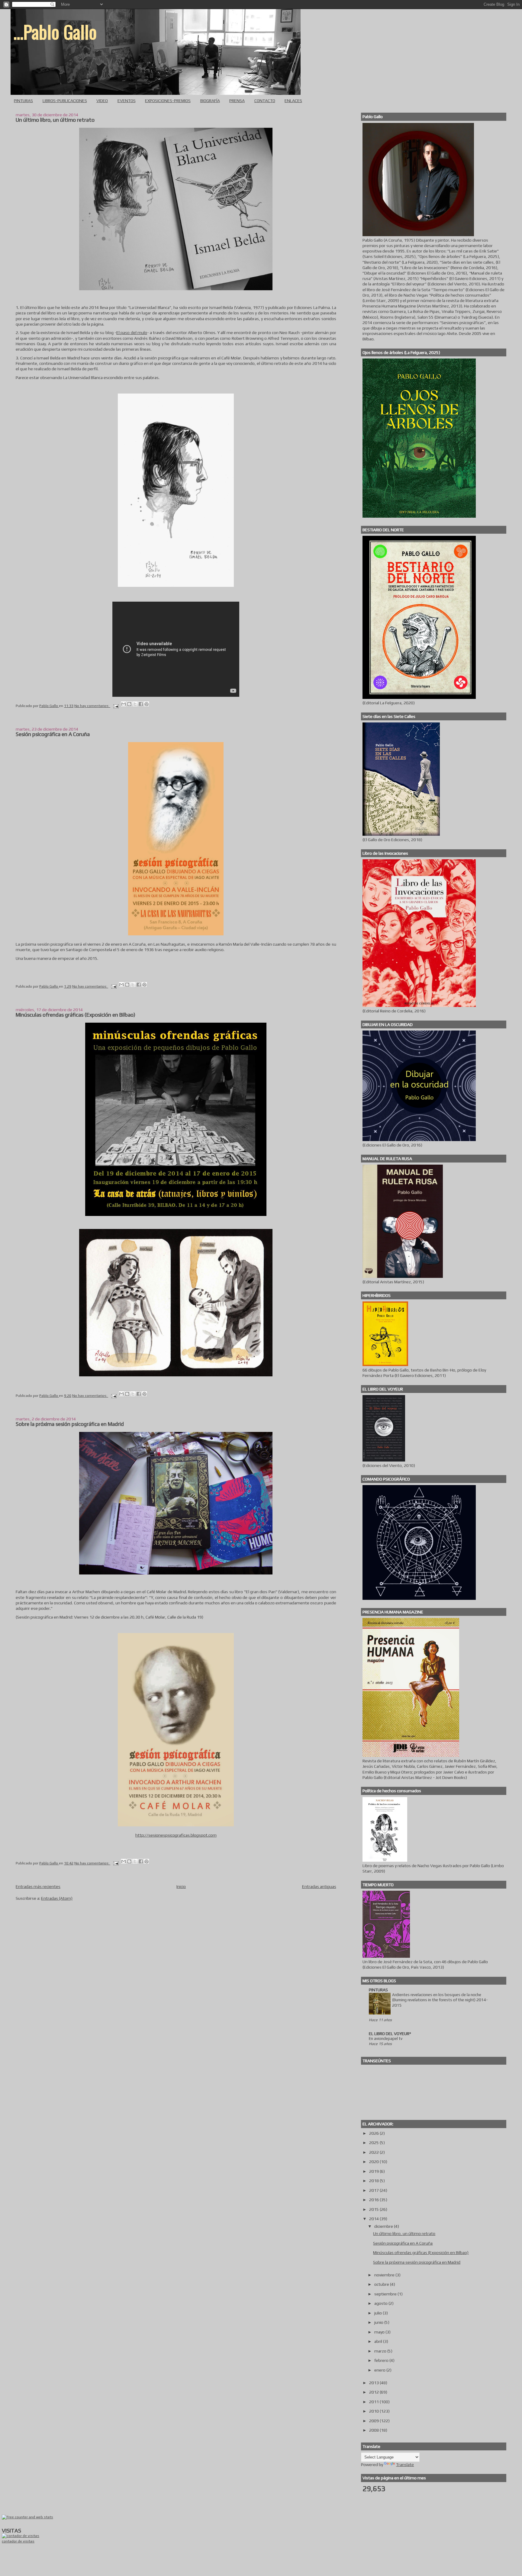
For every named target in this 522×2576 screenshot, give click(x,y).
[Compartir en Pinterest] (147, 704)
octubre (382, 2284)
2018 (374, 2181)
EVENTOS (127, 101)
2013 (374, 2383)
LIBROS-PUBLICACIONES (65, 101)
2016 (374, 2200)
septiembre (386, 2294)
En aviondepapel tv (386, 2039)
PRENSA (237, 101)
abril (379, 2341)
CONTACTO (265, 101)
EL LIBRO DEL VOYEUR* (390, 2034)
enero (380, 2370)
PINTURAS (23, 101)
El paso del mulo (132, 333)
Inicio (181, 1886)
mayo (380, 2332)
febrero (382, 2360)
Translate (405, 2465)
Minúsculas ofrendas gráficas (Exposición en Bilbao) (76, 1015)
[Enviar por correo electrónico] (124, 704)
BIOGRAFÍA (210, 101)
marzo (381, 2351)
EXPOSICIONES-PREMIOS (168, 101)
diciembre (384, 2226)
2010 (374, 2411)
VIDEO (102, 101)
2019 (374, 2171)
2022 (374, 2152)
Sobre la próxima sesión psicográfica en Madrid (70, 1424)
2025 (374, 2143)
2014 (374, 2219)
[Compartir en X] (135, 704)
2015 (374, 2209)
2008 (374, 2430)
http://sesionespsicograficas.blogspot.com (176, 1835)
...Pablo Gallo (55, 31)
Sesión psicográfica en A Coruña (53, 734)
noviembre (385, 2275)
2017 (374, 2190)
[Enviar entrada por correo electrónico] (116, 706)
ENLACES (293, 101)
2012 (374, 2392)
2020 (374, 2162)
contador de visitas (18, 2541)
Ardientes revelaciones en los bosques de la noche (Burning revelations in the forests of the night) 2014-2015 (440, 2000)
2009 (374, 2421)
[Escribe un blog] (129, 704)
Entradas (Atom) (57, 1898)
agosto (381, 2303)
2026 (374, 2133)
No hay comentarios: (92, 706)
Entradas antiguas (319, 1886)
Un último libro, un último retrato (55, 120)
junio (379, 2322)
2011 (374, 2402)
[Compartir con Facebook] (141, 704)
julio (379, 2313)
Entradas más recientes (38, 1886)
